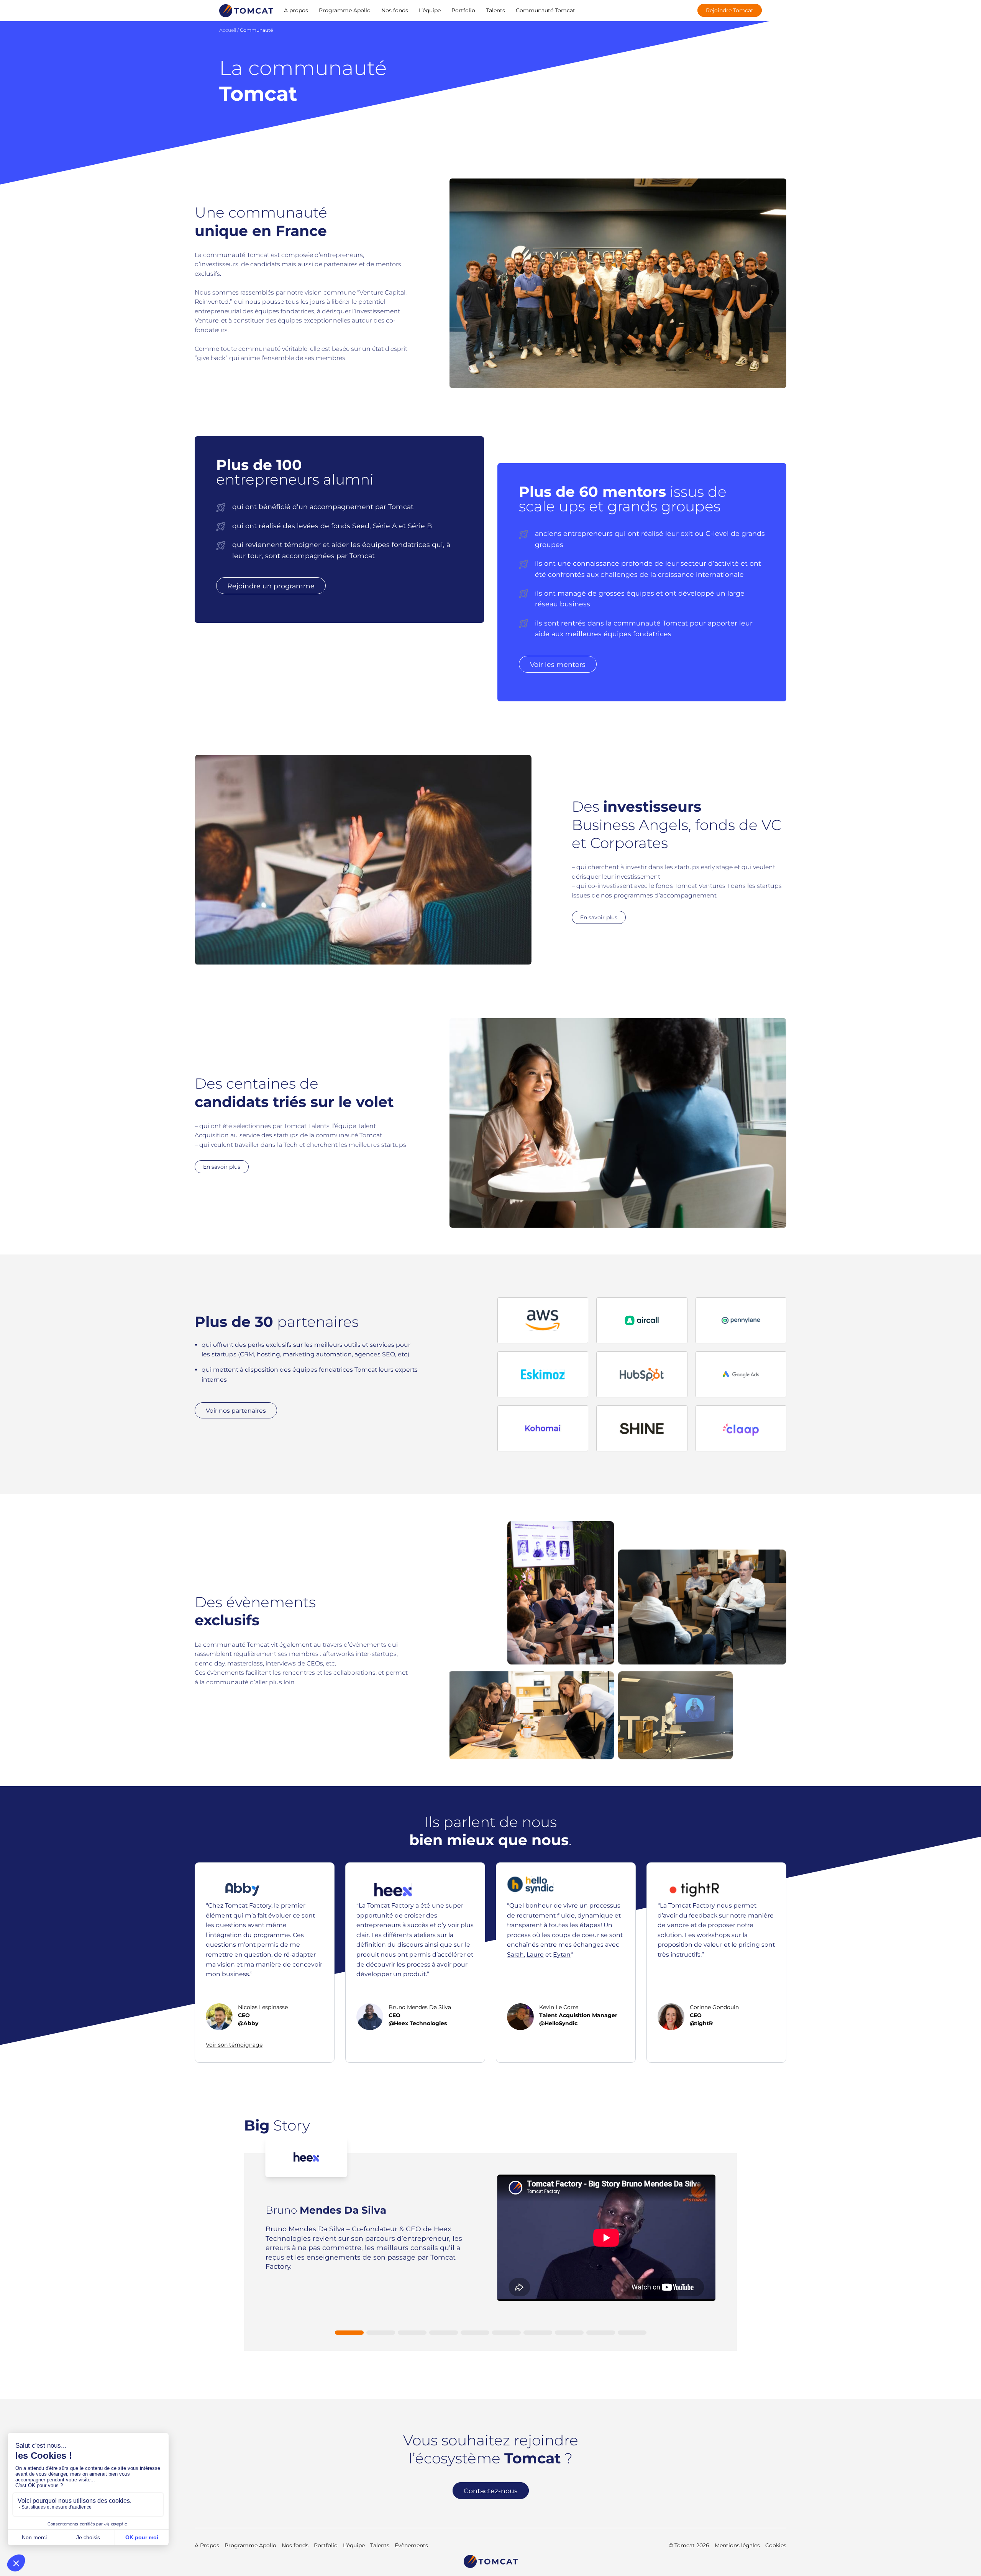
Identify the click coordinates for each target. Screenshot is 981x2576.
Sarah (515, 1955)
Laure (535, 1955)
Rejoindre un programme (271, 585)
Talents (495, 10)
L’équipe (430, 10)
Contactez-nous (491, 2490)
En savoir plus (599, 917)
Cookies (776, 2545)
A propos (296, 10)
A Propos (207, 2545)
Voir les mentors (558, 664)
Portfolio (463, 10)
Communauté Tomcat (545, 10)
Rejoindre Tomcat (730, 10)
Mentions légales (737, 2545)
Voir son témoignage (234, 2045)
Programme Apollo (345, 10)
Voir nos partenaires (236, 1410)
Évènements (411, 2545)
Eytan (562, 1955)
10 (632, 2333)
